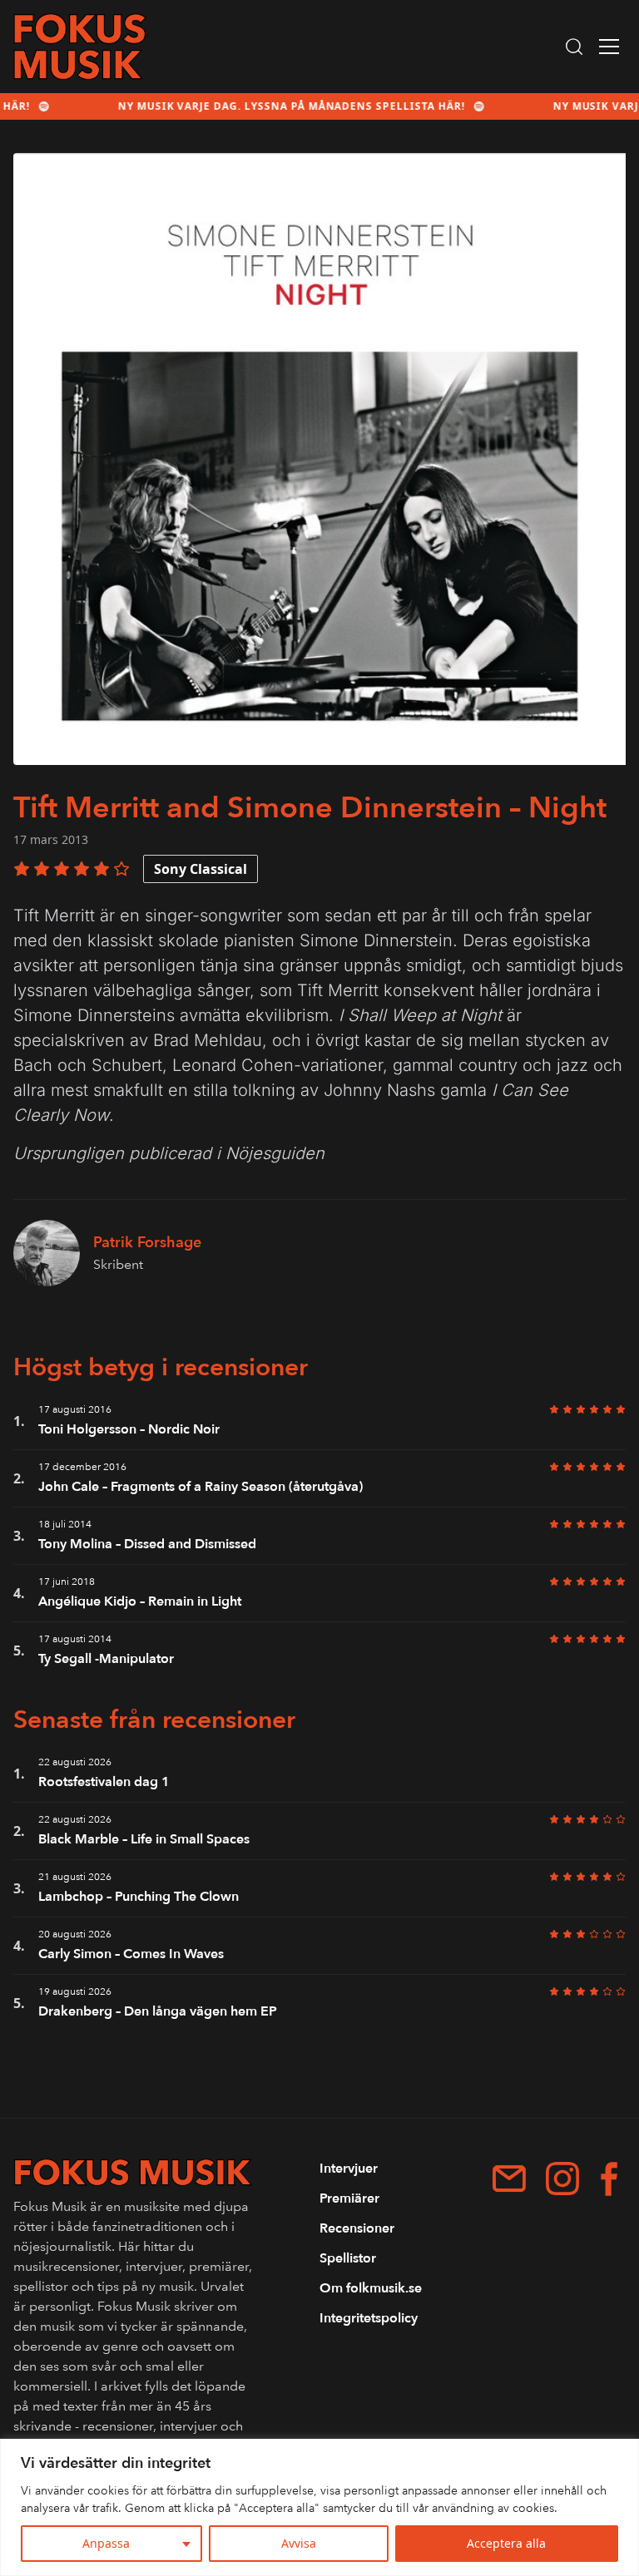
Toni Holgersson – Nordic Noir (129, 1429)
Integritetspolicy (369, 2318)
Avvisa (299, 2543)
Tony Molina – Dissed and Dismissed (147, 1544)
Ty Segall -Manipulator (106, 1659)
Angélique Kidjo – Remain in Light (140, 1601)
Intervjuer (349, 2169)
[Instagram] (562, 2179)
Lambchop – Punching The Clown (139, 1897)
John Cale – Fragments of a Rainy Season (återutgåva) (201, 1487)
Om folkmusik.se (371, 2288)
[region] (319, 2507)
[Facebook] (609, 2179)
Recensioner (357, 2228)
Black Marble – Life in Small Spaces (144, 1839)
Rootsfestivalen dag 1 (104, 1782)
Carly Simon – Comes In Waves (131, 1954)
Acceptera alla (506, 2543)
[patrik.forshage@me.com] (509, 2179)
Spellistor (348, 2258)
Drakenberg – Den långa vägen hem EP (158, 2011)
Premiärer (349, 2198)
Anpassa (106, 2543)
